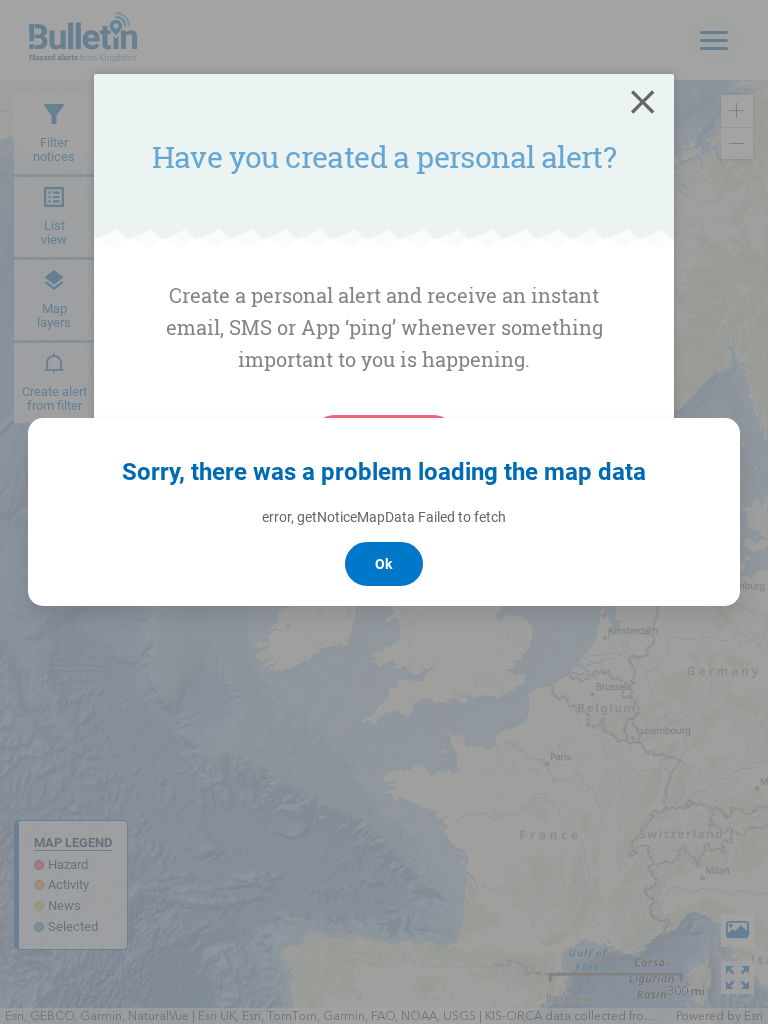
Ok (384, 564)
